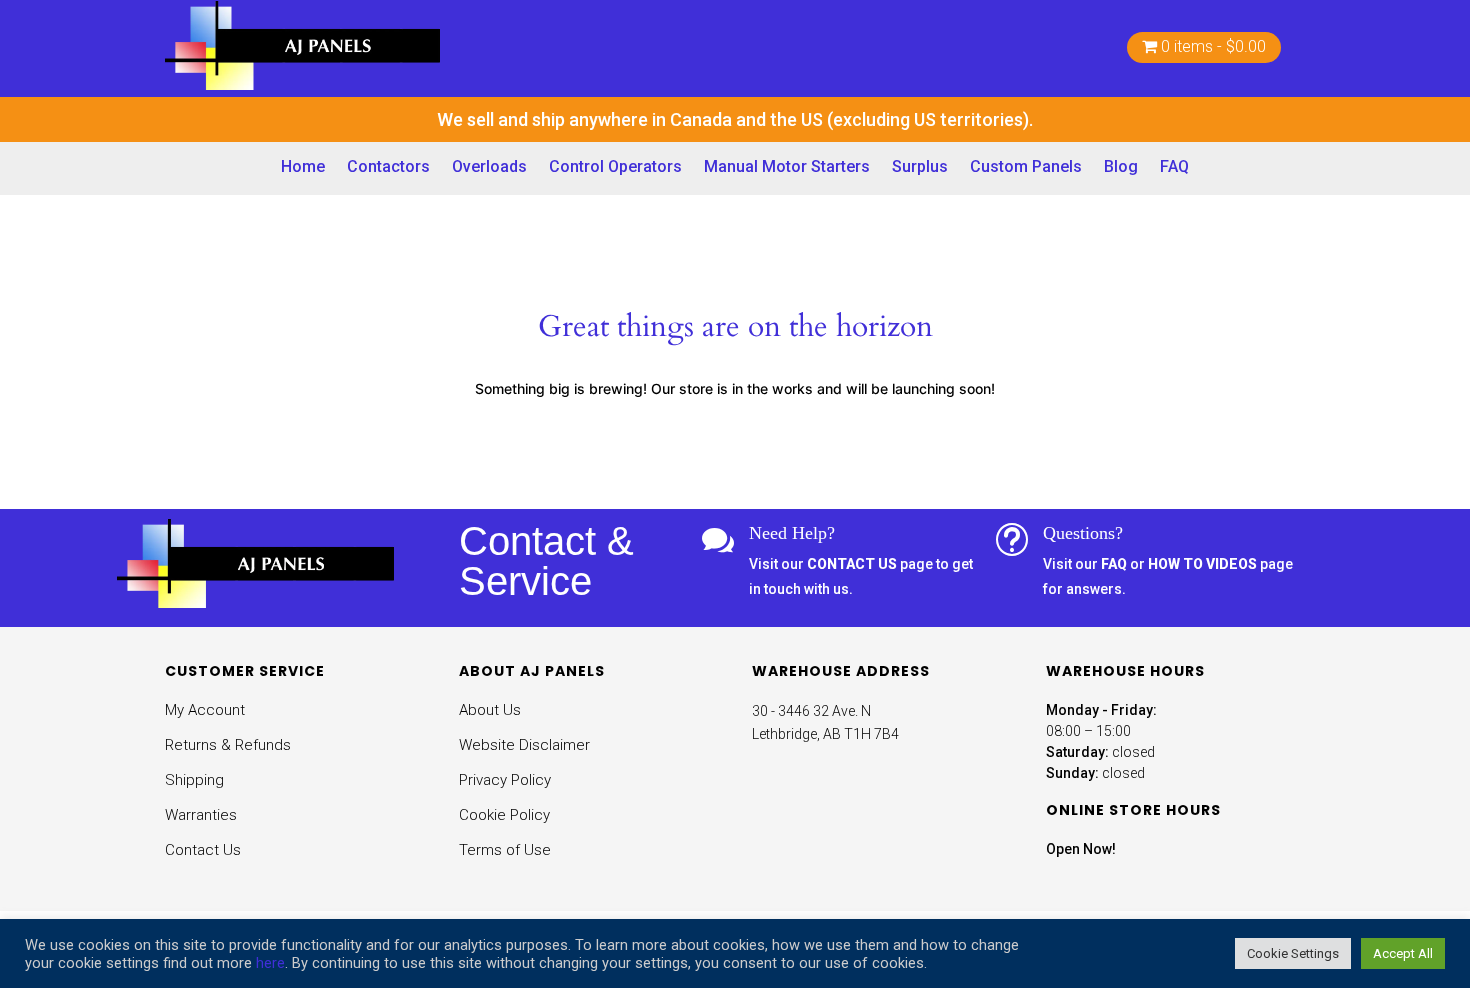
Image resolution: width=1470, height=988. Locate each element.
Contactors (388, 166)
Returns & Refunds (228, 745)
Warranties (201, 815)
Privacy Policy (505, 780)
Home (303, 166)
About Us (490, 710)
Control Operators (615, 166)
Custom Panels (1026, 166)
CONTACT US (852, 564)
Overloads (489, 166)
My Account (205, 710)
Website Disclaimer (524, 745)
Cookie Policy (504, 815)
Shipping (194, 780)
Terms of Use (505, 850)
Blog (1121, 166)
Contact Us (203, 850)
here (270, 963)
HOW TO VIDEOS (1202, 564)
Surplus (920, 166)
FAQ (1174, 166)
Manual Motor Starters (787, 166)
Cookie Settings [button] (1293, 953)
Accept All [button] (1403, 953)
